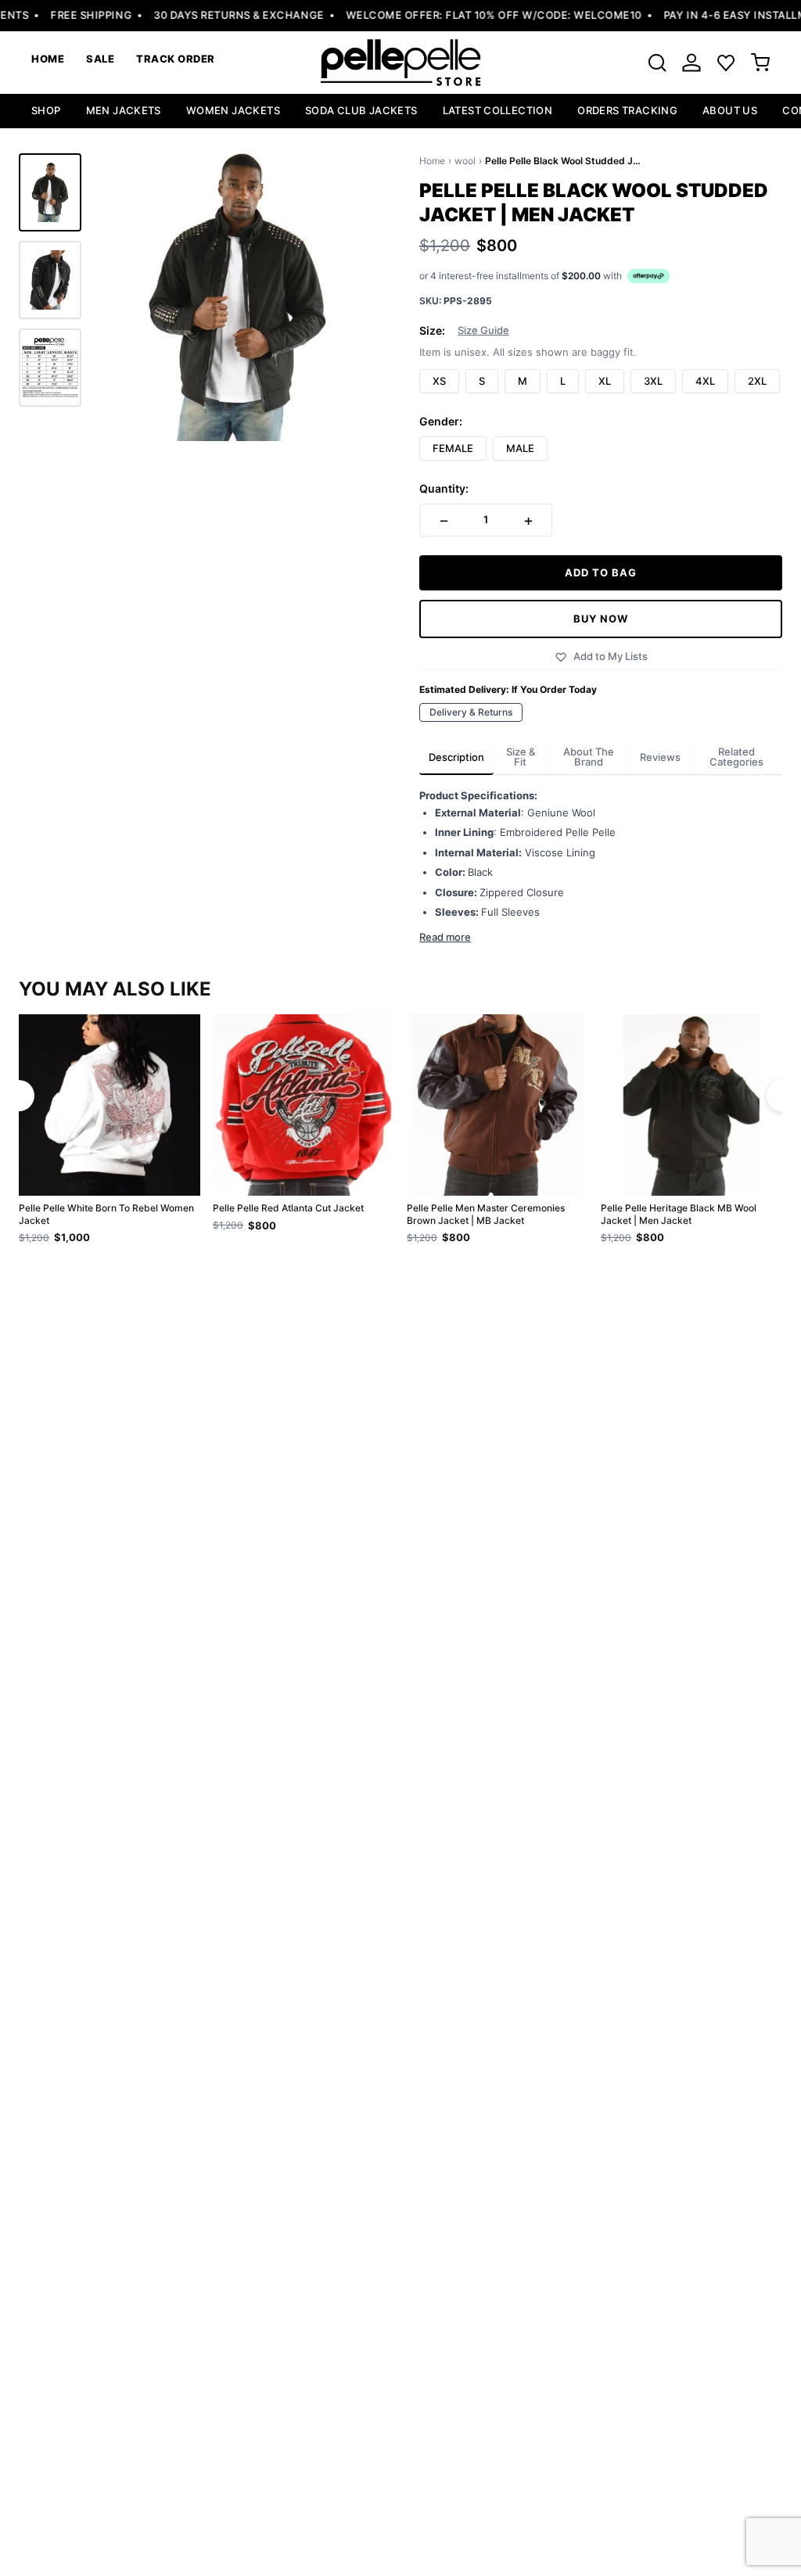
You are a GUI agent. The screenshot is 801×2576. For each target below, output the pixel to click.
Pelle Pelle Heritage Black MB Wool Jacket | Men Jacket (679, 1214)
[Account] (691, 63)
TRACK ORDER (176, 59)
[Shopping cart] (760, 63)
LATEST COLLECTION (498, 110)
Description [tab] (456, 757)
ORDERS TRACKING (627, 110)
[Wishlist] (726, 63)
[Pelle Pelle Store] (400, 63)
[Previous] (19, 1096)
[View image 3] (50, 368)
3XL (653, 381)
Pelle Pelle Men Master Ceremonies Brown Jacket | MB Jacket (486, 1214)
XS (439, 381)
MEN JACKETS (124, 110)
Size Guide (483, 330)
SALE (100, 59)
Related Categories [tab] (736, 757)
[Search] (657, 63)
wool (465, 161)
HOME (48, 59)
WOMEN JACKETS (233, 110)
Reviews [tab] (660, 757)
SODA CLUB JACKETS (361, 110)
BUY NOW (601, 619)
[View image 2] (50, 280)
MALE (520, 448)
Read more (445, 937)
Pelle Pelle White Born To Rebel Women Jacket (106, 1214)
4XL (705, 381)
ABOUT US (730, 110)
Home (432, 161)
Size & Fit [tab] (521, 757)
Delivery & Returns (471, 712)
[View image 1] (50, 192)
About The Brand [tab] (589, 757)
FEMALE (453, 448)
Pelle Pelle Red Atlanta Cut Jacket (288, 1208)
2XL (757, 381)
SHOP (46, 110)
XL (605, 381)
